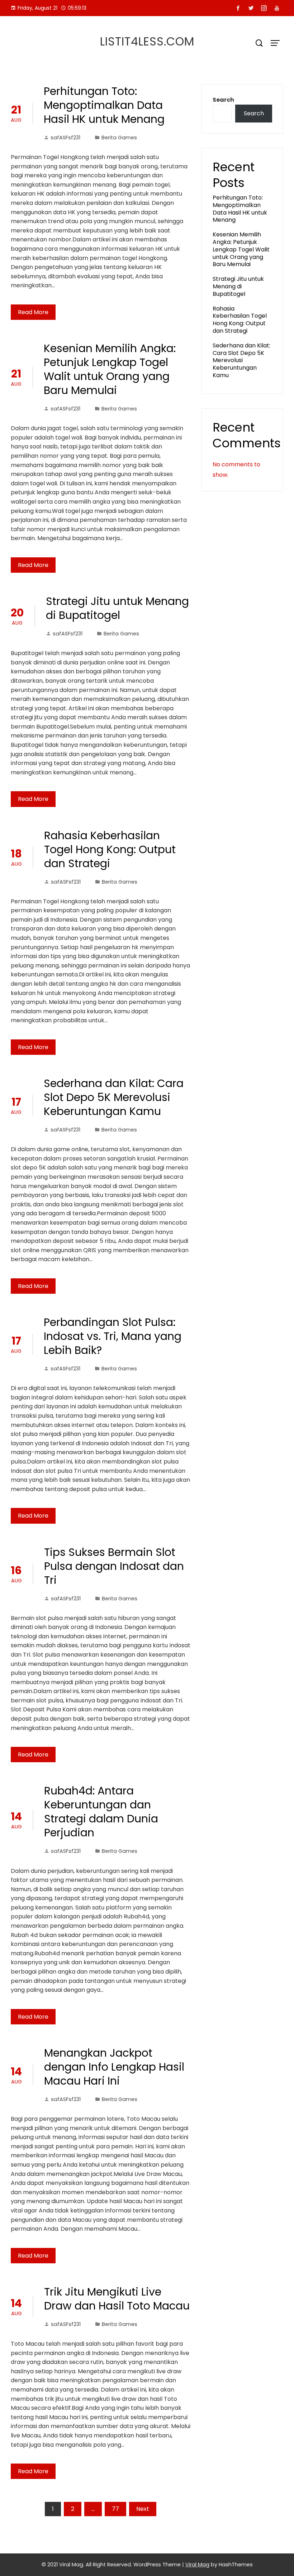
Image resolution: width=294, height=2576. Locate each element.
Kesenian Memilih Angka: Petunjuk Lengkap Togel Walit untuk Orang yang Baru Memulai (110, 369)
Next (143, 2509)
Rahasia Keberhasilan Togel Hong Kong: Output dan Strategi (110, 849)
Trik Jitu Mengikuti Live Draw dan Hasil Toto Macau (117, 2299)
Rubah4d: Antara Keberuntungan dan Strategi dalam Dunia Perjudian (101, 1812)
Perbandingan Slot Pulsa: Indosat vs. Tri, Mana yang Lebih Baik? (113, 1336)
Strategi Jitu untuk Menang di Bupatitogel (117, 608)
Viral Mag (197, 2565)
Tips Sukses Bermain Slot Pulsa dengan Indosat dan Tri (114, 1566)
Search (223, 100)
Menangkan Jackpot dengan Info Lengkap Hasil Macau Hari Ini (114, 2067)
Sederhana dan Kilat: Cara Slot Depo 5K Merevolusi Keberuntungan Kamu (114, 1097)
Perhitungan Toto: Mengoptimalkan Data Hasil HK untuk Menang (104, 105)
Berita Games (119, 138)
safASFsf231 (65, 138)
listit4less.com (147, 41)
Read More (33, 312)
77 (115, 2509)
